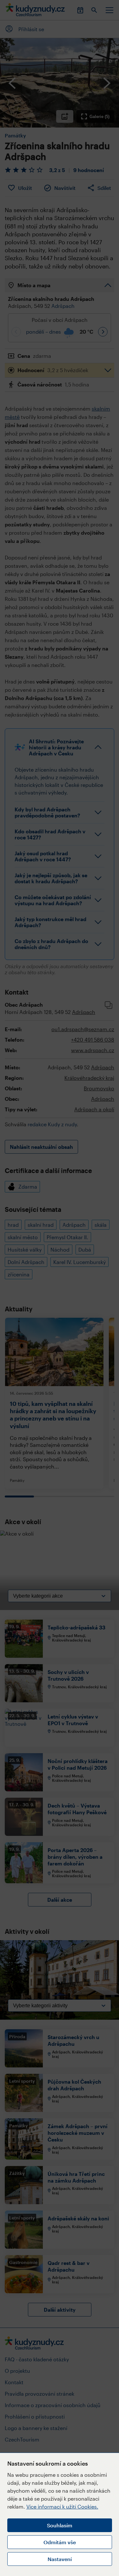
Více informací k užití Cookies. (62, 2507)
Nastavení (60, 2559)
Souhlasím (60, 2525)
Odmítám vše (60, 2542)
